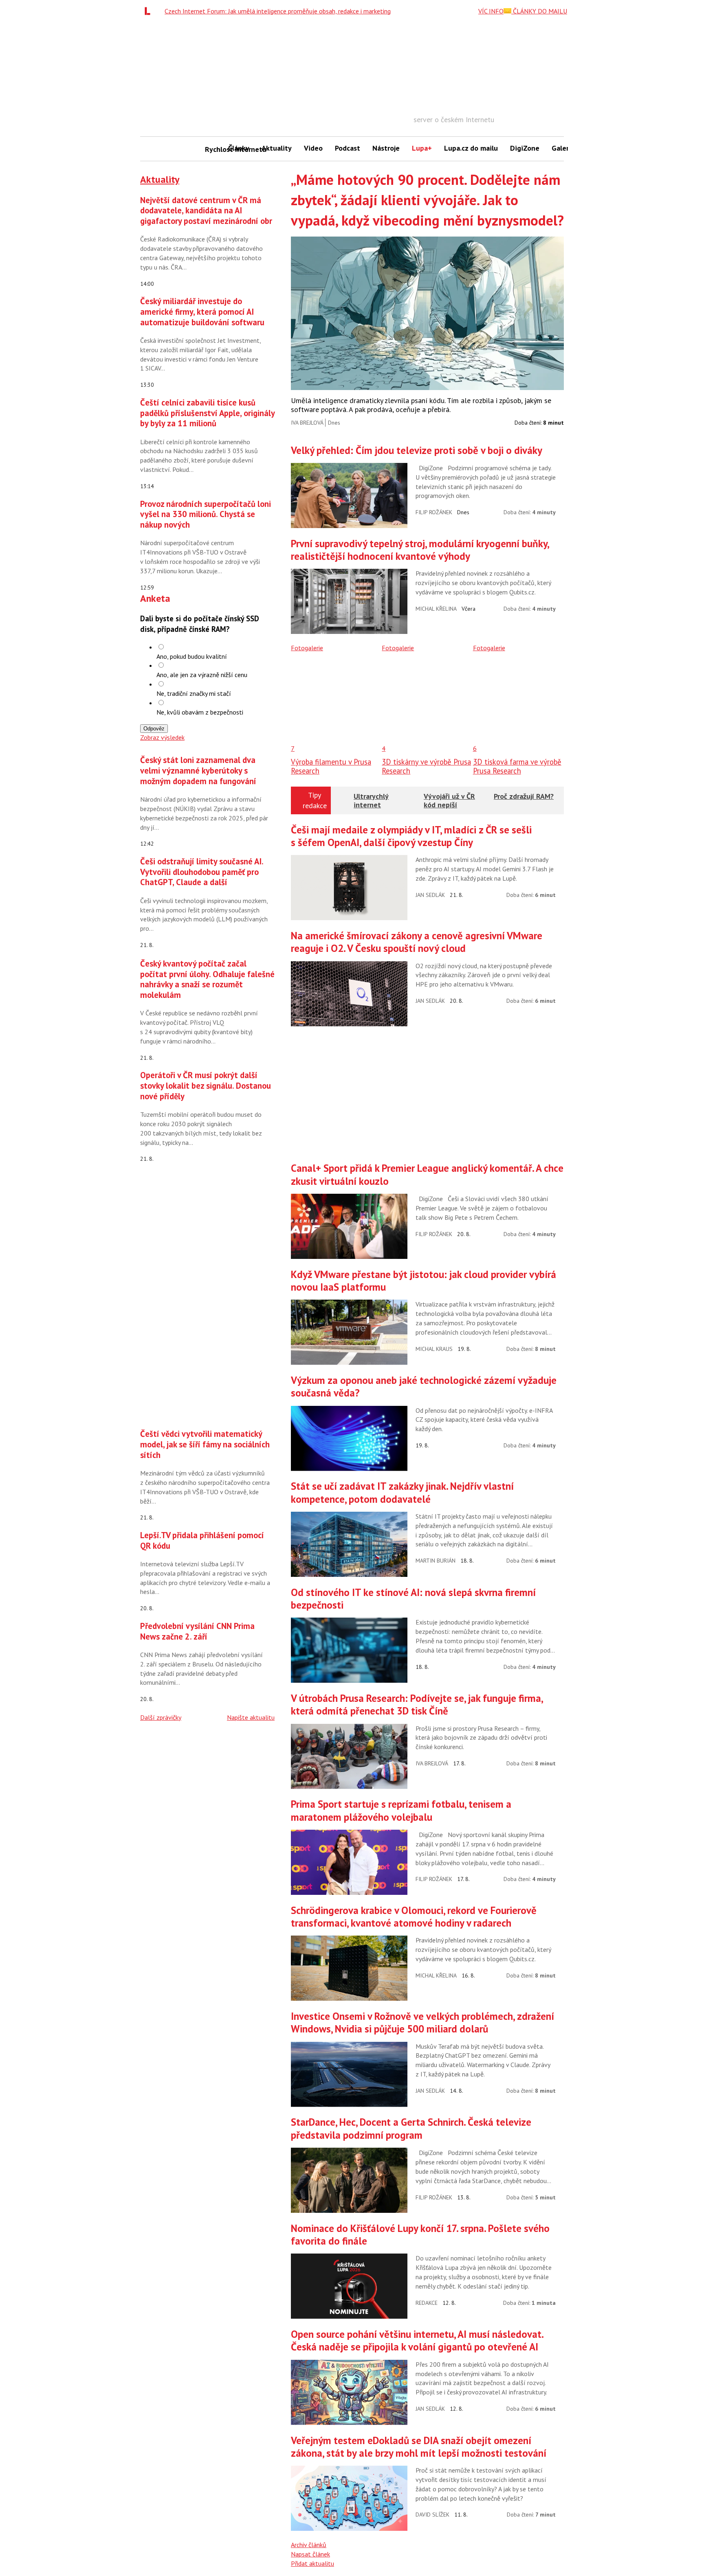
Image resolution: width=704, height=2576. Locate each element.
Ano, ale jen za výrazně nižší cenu (202, 675)
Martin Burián (436, 1561)
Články (239, 148)
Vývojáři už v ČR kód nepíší (449, 801)
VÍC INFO (491, 11)
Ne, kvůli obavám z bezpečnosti (200, 712)
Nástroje (386, 148)
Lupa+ (422, 148)
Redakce (427, 2303)
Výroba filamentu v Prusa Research (331, 766)
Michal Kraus (434, 1349)
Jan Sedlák (430, 895)
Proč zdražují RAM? (524, 796)
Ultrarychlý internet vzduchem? (372, 805)
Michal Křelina (436, 609)
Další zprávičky (161, 1717)
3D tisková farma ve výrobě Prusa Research (517, 766)
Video (313, 148)
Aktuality (277, 148)
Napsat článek (310, 2554)
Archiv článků (309, 2545)
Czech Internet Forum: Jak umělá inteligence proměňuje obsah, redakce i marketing (278, 11)
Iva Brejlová (307, 423)
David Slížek (432, 2515)
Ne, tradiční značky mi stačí (194, 693)
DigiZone (525, 148)
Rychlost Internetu (213, 149)
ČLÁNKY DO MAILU (539, 11)
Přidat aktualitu (312, 2563)
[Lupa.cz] (150, 11)
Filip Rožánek (434, 512)
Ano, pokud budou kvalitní (192, 656)
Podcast (348, 148)
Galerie (563, 148)
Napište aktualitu (251, 1717)
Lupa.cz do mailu (471, 148)
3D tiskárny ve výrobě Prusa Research (426, 766)
